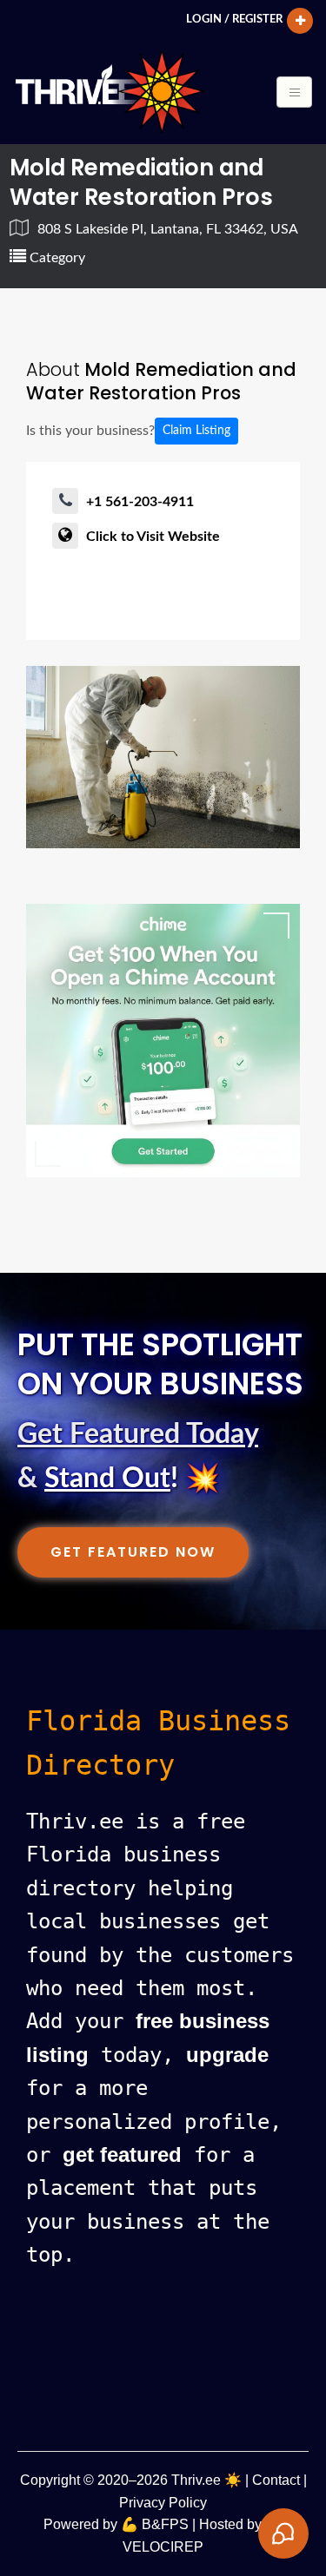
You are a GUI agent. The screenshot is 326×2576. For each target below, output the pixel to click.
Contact (276, 2480)
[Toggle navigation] (294, 92)
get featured (122, 2154)
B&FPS (165, 2524)
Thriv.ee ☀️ (206, 2480)
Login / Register (234, 19)
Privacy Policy (163, 2503)
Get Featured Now (133, 1552)
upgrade (227, 2055)
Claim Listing (196, 431)
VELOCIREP (163, 2547)
